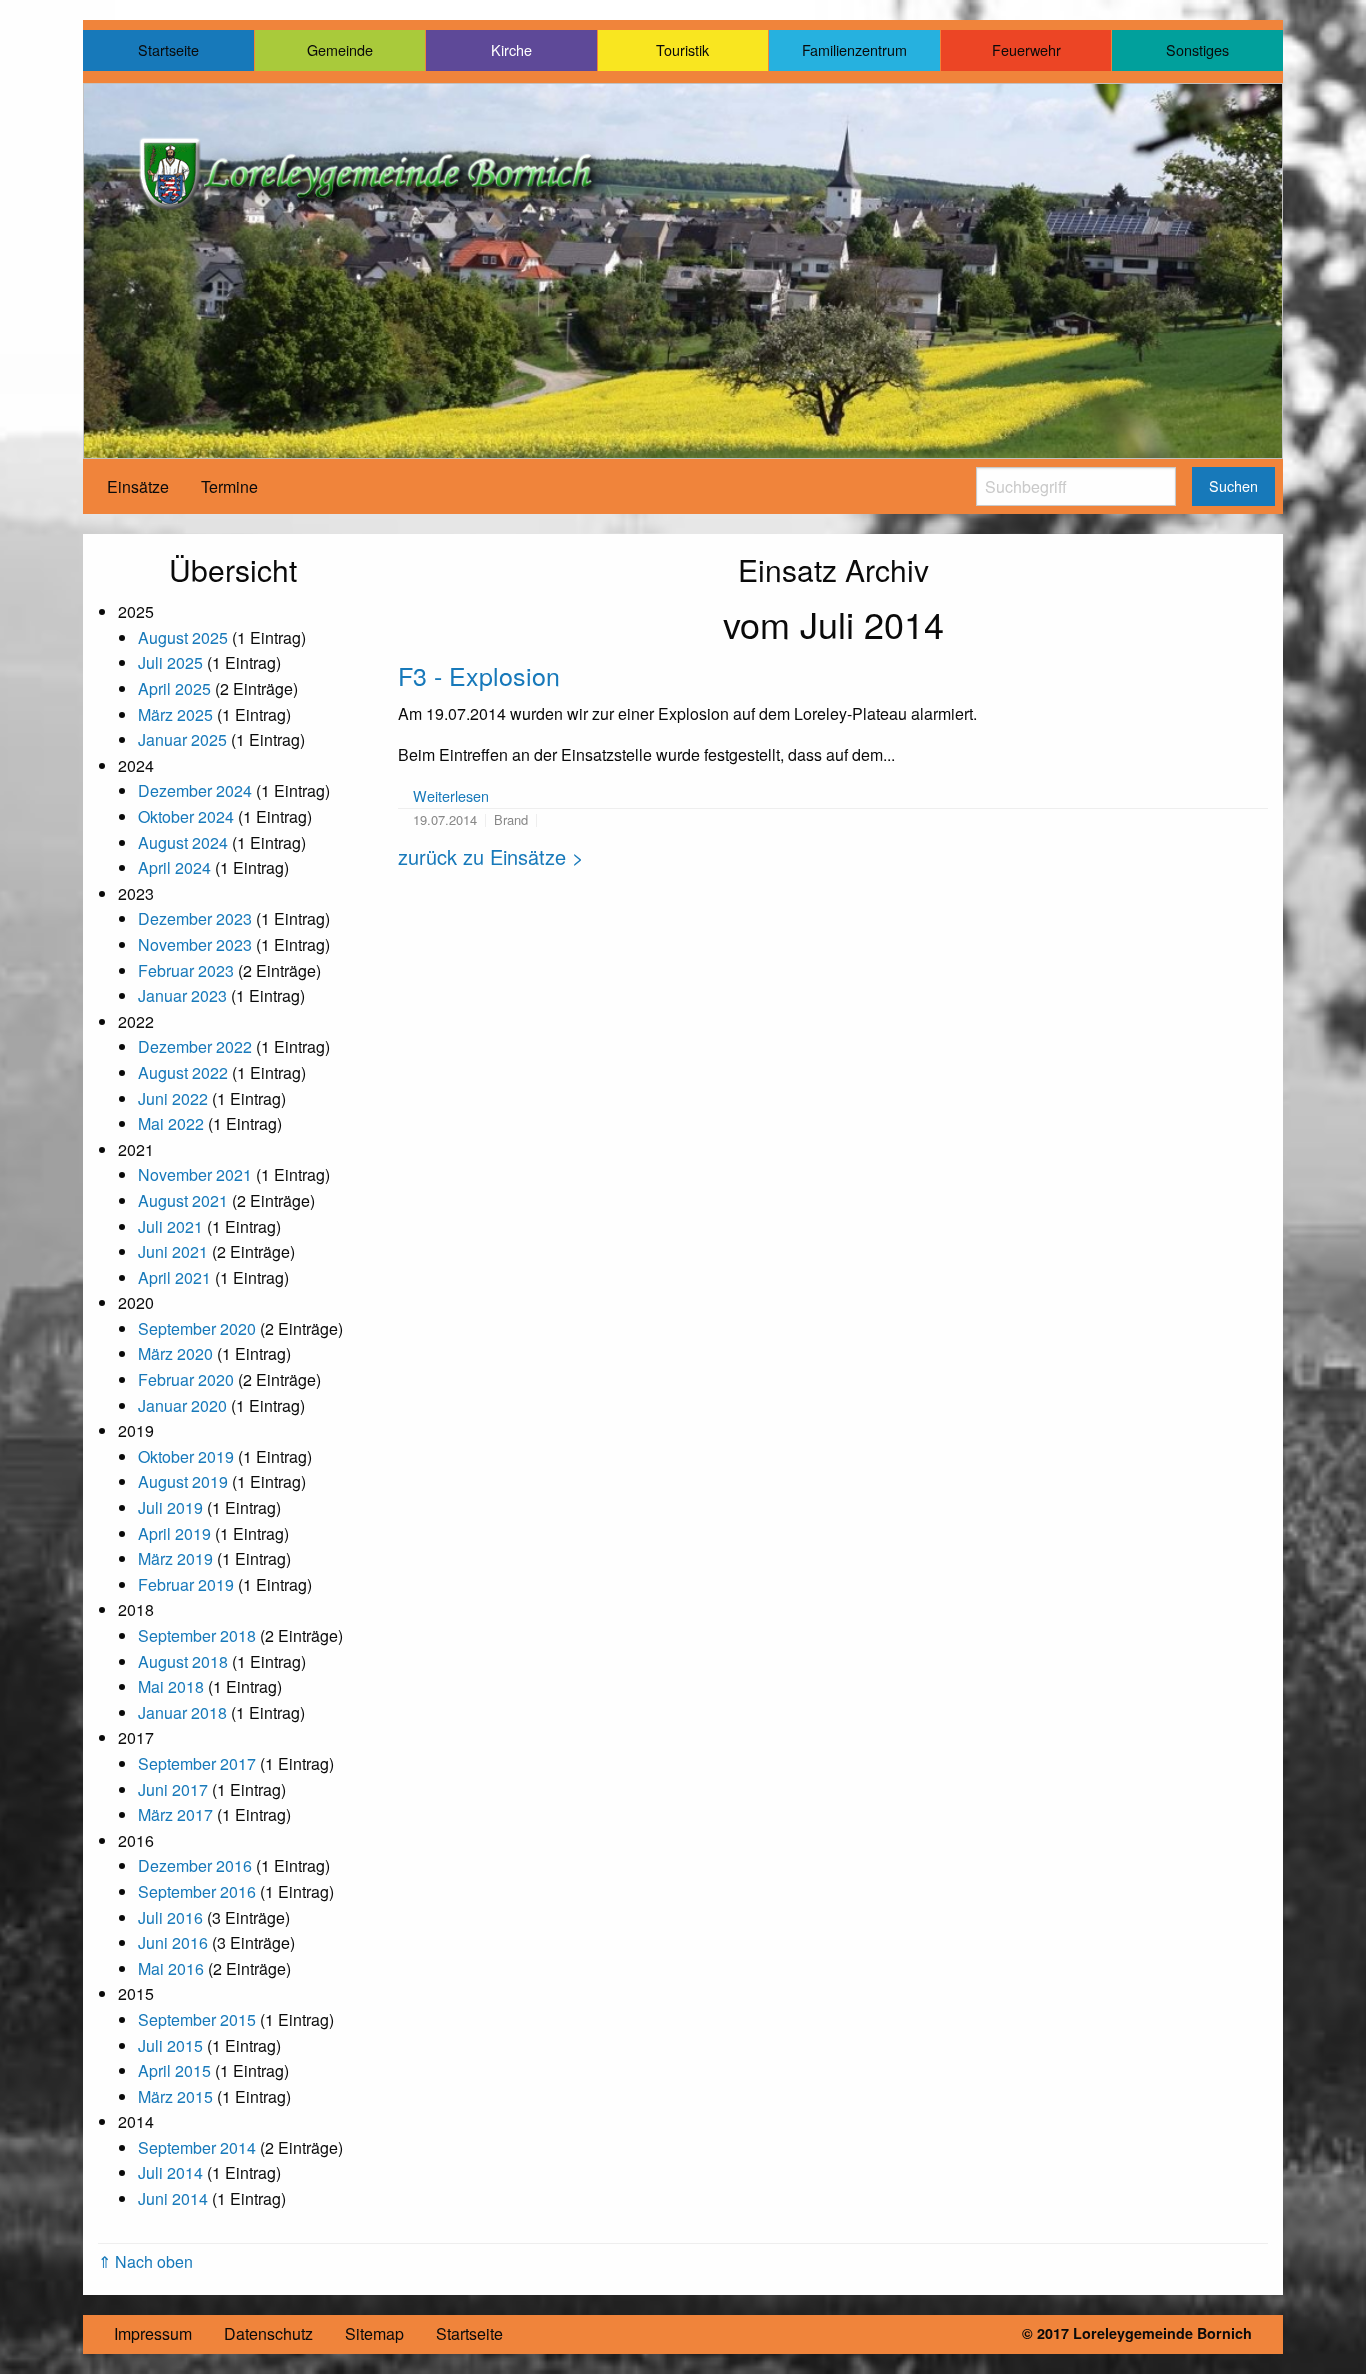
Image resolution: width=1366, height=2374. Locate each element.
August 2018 (183, 1661)
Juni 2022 (173, 1098)
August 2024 (183, 842)
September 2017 (197, 1763)
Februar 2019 (186, 1584)
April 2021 (174, 1277)
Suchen (1233, 485)
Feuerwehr (1026, 49)
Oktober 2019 (186, 1456)
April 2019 (174, 1533)
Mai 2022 (171, 1123)
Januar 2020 (182, 1405)
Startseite (168, 49)
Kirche (511, 49)
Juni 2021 (173, 1251)
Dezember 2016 (195, 1865)
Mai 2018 (171, 1686)
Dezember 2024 (195, 790)
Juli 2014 (170, 2172)
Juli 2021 (170, 1226)
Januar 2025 (182, 739)
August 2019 (183, 1481)
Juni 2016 (173, 1942)
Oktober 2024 (186, 816)
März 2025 (175, 714)
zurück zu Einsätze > (491, 856)
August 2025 (183, 637)
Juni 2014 (173, 2198)
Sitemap (374, 2333)
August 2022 (183, 1072)
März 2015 (175, 2096)
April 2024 (174, 867)
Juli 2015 (170, 2045)
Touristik (682, 49)
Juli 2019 (170, 1507)
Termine (229, 486)
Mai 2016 (171, 1968)
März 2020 (175, 1353)
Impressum (153, 2333)
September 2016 (197, 1891)
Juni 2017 (173, 1789)
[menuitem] (138, 487)
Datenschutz (268, 2333)
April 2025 (174, 688)
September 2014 (197, 2147)
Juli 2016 (170, 1917)
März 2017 (175, 1814)
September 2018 (197, 1635)
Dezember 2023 (195, 918)
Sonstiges (1197, 49)
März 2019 (175, 1558)
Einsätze (138, 486)
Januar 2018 (182, 1712)
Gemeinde (340, 49)
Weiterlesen (451, 795)
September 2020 (197, 1328)
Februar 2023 (186, 970)
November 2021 (195, 1174)
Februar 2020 (186, 1379)
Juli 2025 (170, 662)
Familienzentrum (854, 49)
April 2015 (174, 2070)
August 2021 (183, 1200)
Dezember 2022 (195, 1046)
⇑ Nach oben (145, 2261)
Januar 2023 (182, 995)
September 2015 (197, 2019)
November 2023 (195, 944)
